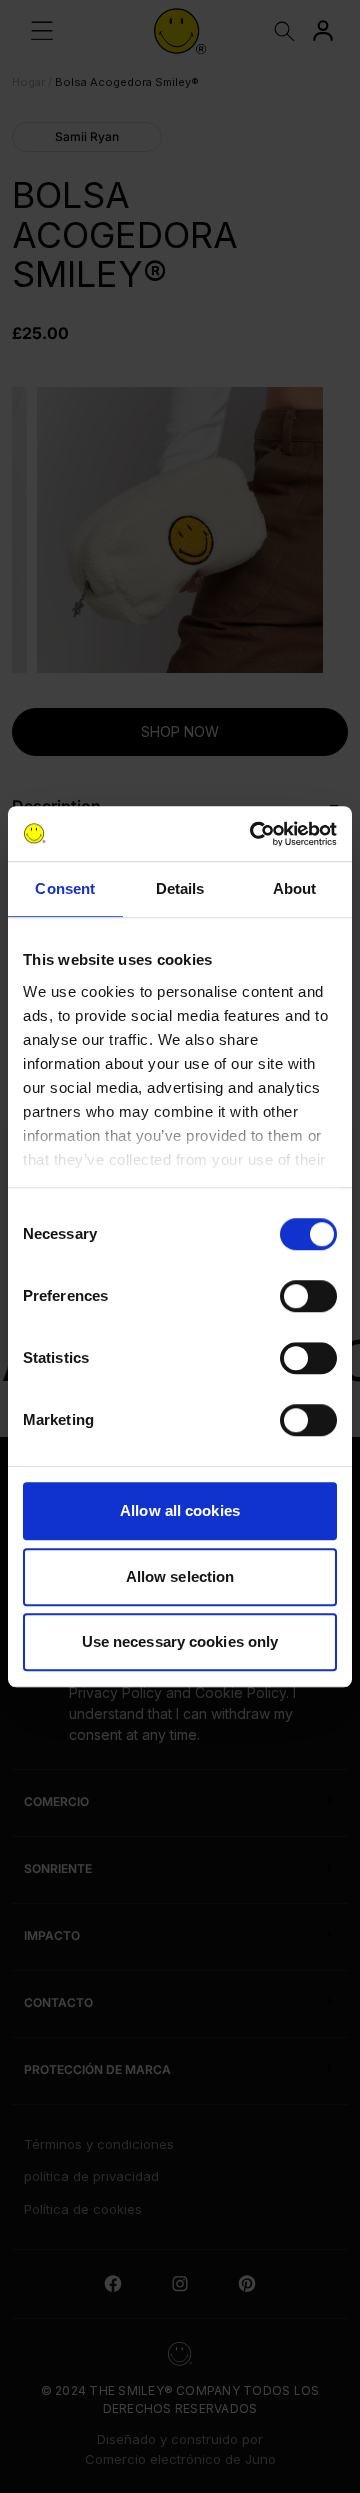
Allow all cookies (180, 1510)
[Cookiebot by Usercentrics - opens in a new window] (254, 834)
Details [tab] (180, 888)
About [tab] (295, 888)
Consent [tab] (65, 888)
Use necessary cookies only (180, 1641)
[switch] (308, 1296)
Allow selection (180, 1576)
